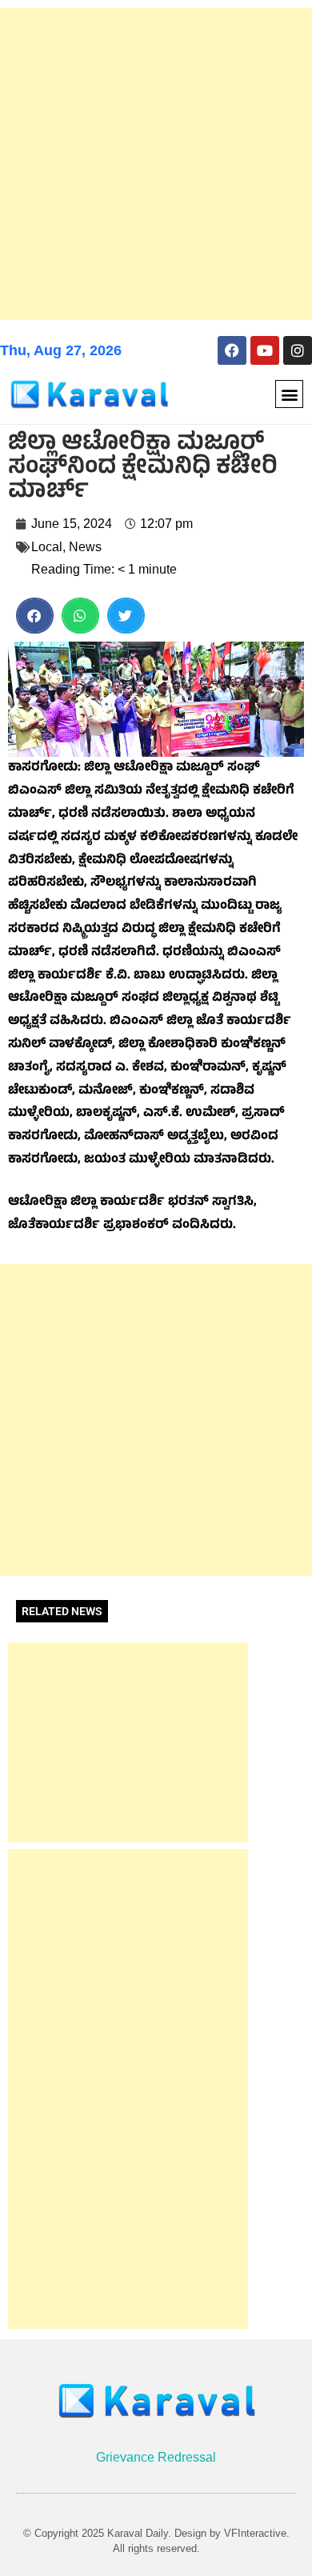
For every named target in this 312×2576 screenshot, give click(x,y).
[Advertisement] (156, 164)
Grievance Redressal (156, 2457)
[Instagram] (298, 350)
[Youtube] (265, 350)
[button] (289, 394)
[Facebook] (232, 350)
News (85, 547)
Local (47, 547)
